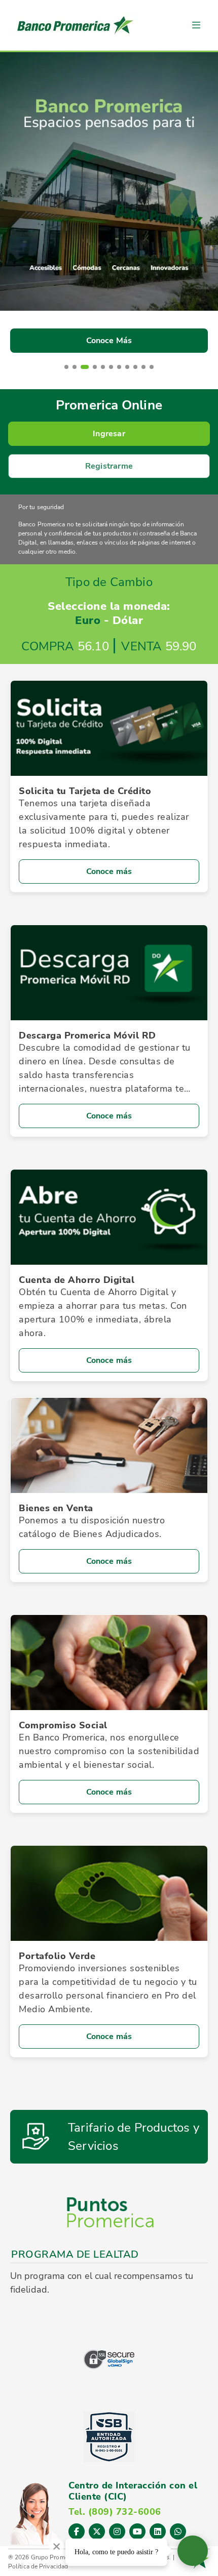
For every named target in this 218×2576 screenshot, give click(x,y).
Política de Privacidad (38, 2566)
